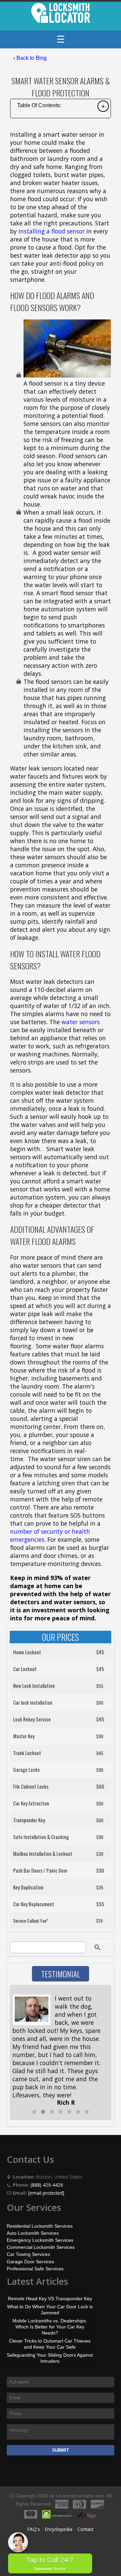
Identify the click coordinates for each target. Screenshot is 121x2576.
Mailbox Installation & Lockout (43, 1853)
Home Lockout (27, 1652)
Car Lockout (25, 1669)
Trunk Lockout (27, 1753)
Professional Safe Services (35, 2269)
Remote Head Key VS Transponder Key (50, 2299)
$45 (100, 1652)
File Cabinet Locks (31, 1786)
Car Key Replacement (34, 1904)
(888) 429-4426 (47, 2185)
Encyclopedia (59, 2529)
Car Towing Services (28, 2254)
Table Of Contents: (39, 105)
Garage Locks (26, 1770)
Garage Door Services (30, 2262)
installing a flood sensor (52, 231)
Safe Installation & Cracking (41, 1837)
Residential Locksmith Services (40, 2226)
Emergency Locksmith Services (40, 2240)
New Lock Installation (34, 1686)
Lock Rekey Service (32, 1719)
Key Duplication (28, 1887)
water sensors (81, 1022)
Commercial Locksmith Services (41, 2247)
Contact (85, 2529)
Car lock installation (33, 1702)
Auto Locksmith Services (33, 2233)
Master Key (24, 1736)
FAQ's (34, 2529)
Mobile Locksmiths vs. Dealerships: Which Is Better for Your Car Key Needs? (50, 2327)
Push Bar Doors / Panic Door (40, 1870)
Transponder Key (29, 1820)
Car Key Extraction (31, 1803)
